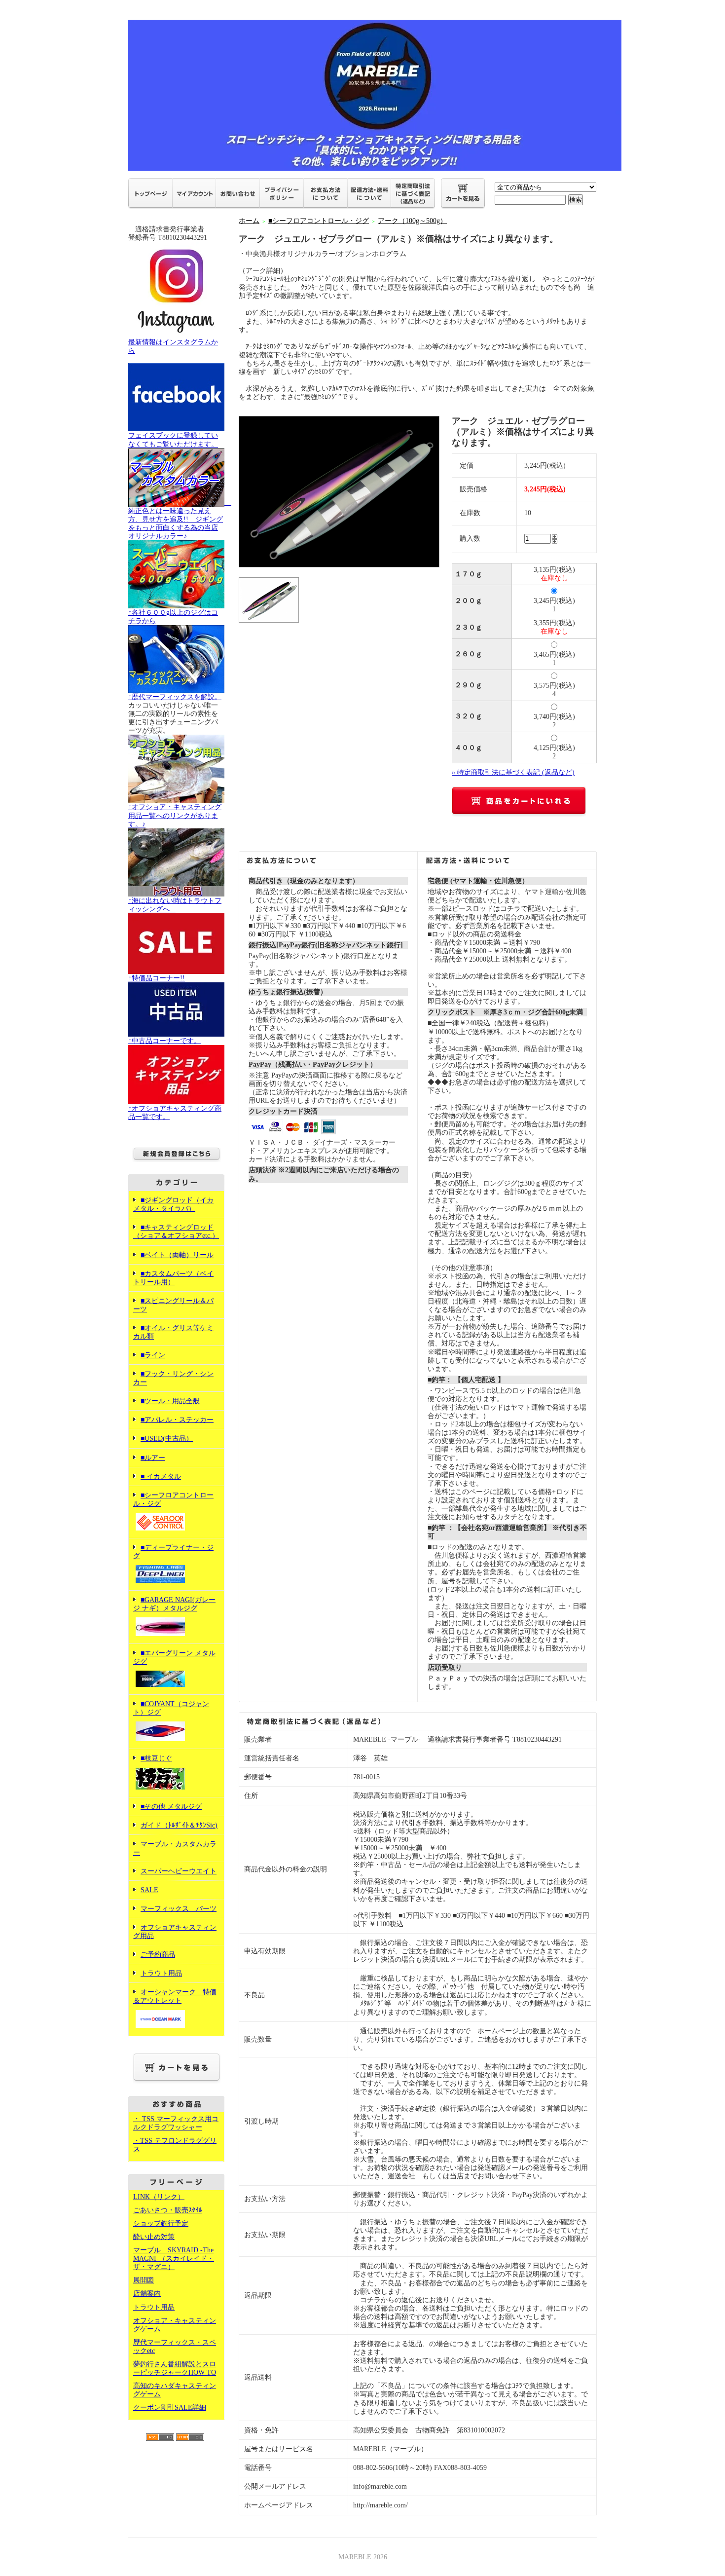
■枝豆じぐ (156, 1758)
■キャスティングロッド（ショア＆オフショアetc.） (176, 1232)
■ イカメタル (161, 1476)
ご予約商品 (158, 1955)
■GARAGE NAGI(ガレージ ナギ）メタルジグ (174, 1604)
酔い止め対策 (154, 2237)
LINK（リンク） (159, 2197)
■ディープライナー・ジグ (173, 1552)
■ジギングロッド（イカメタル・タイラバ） (173, 1204)
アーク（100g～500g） (412, 221)
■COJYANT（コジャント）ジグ (171, 1708)
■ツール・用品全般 (170, 1401)
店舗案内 (147, 2294)
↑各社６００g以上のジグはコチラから (173, 617)
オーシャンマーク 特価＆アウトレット (175, 1996)
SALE (149, 1890)
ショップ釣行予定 (161, 2223)
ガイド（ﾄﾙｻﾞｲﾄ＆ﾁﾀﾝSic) (179, 1825)
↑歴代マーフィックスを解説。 (175, 697)
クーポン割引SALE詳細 (170, 2408)
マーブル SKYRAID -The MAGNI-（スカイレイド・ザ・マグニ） (174, 2259)
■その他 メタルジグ (171, 1807)
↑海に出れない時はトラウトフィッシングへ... (175, 905)
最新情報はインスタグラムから (173, 346)
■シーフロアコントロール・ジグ (173, 1499)
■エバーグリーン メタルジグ (174, 1657)
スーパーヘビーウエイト (179, 1871)
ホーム (249, 221)
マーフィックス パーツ (179, 1909)
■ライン (153, 1355)
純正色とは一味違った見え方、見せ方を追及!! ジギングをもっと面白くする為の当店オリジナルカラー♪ (180, 519)
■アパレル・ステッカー (177, 1420)
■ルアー (153, 1458)
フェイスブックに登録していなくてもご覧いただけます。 (173, 440)
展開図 (144, 2280)
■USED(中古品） (167, 1438)
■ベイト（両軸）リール (177, 1255)
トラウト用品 (161, 1973)
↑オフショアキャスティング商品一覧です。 (175, 1113)
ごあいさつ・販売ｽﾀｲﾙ (168, 2210)
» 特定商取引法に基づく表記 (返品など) (513, 772)
